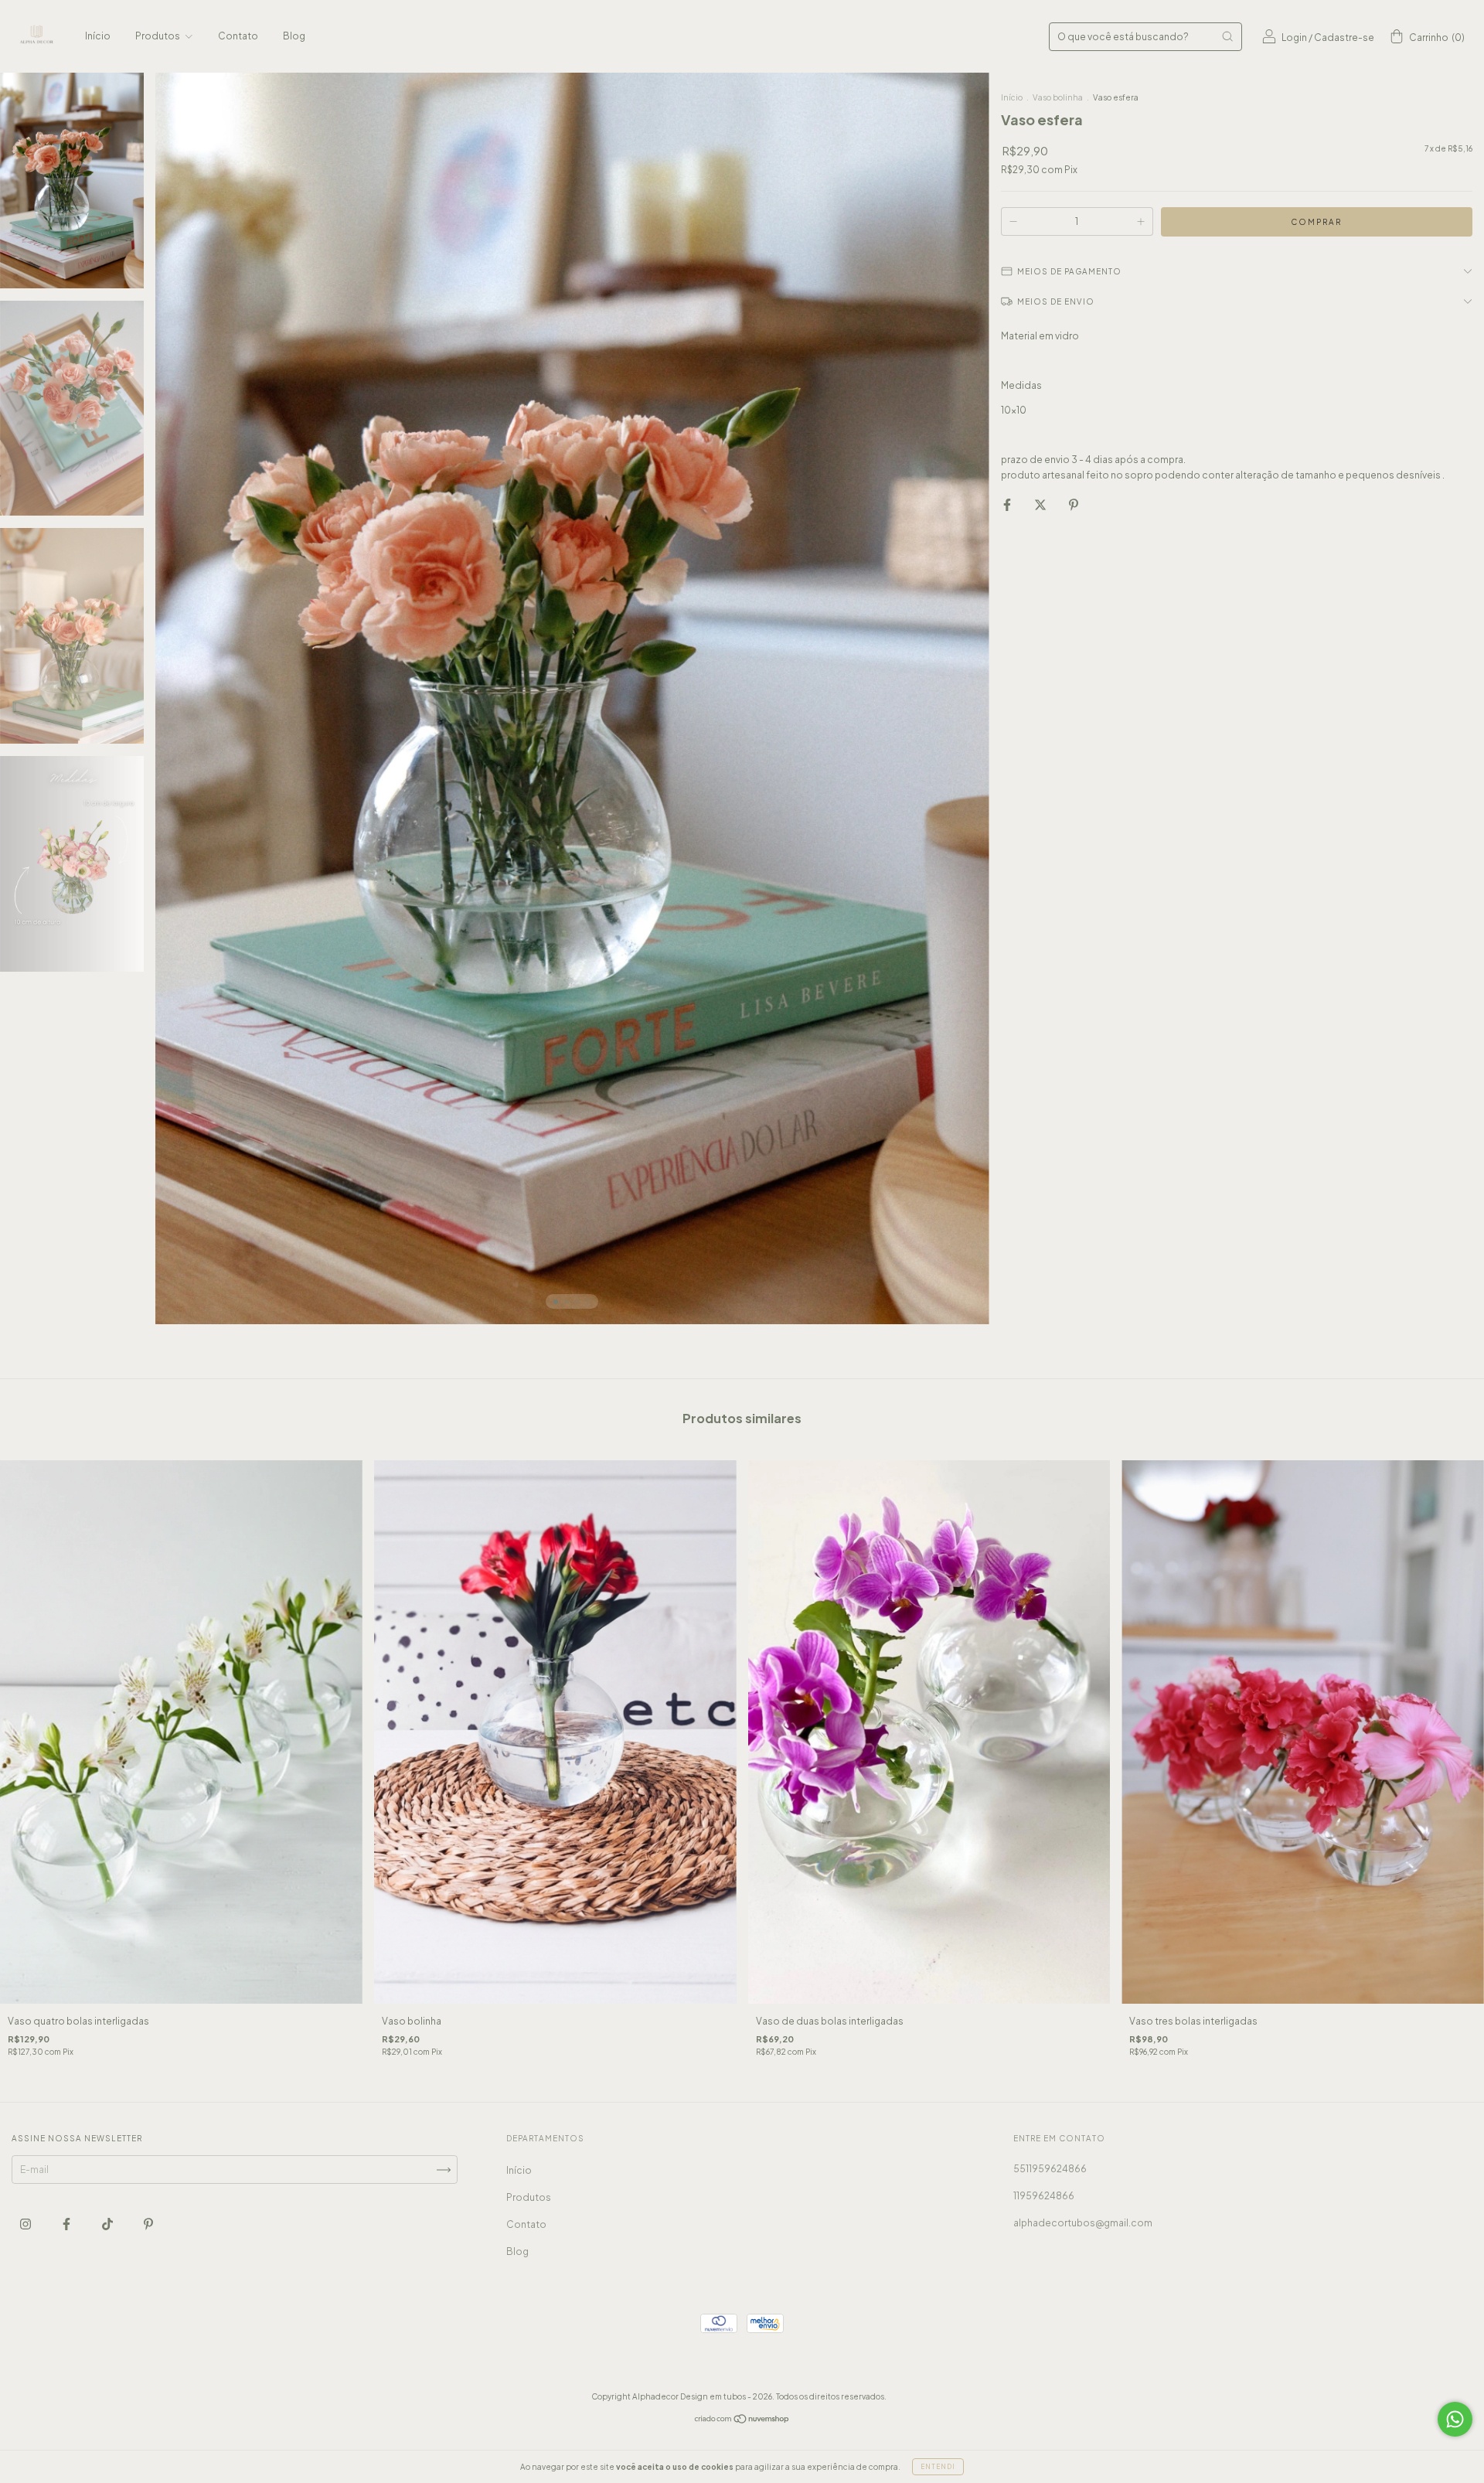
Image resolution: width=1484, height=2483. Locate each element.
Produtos (158, 36)
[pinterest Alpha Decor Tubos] (148, 2224)
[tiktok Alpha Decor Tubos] (108, 2224)
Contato (238, 36)
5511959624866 (1050, 2169)
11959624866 (1044, 2196)
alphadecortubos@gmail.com (1083, 2223)
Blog (294, 36)
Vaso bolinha (1059, 97)
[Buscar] (1227, 36)
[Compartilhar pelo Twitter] (1041, 504)
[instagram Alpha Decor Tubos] (26, 2224)
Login (1294, 37)
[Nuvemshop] (742, 2421)
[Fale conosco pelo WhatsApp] (1455, 2419)
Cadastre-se (1344, 37)
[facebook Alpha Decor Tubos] (67, 2224)
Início (98, 36)
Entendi (938, 2467)
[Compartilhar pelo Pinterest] (1074, 504)
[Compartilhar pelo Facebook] (1008, 504)
